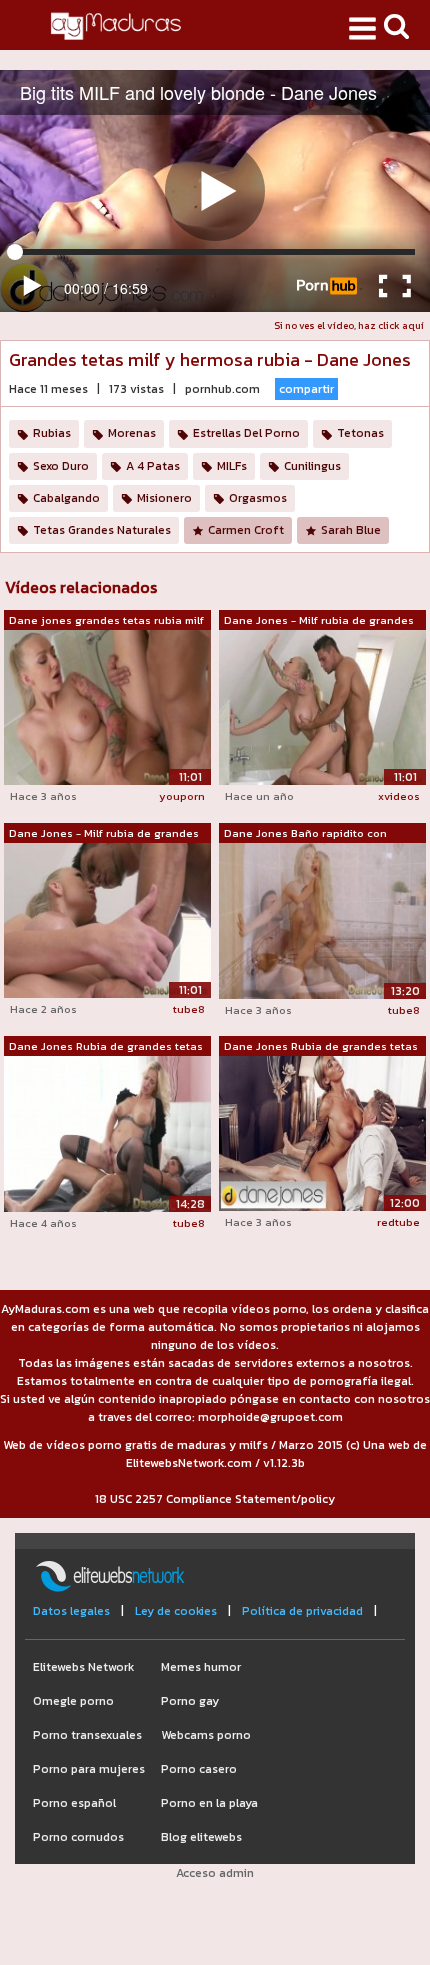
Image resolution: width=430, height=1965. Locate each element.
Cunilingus (312, 466)
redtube (398, 1222)
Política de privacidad (302, 1611)
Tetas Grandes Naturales (102, 530)
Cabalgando (66, 498)
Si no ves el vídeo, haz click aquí (349, 325)
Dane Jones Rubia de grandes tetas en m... (106, 1047)
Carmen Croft (246, 530)
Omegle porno (73, 1701)
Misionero (164, 498)
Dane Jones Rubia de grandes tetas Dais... (321, 1047)
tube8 (189, 1009)
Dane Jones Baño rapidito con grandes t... (305, 834)
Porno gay (190, 1701)
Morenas (132, 433)
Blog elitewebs (201, 1837)
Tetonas (360, 433)
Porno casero (199, 1769)
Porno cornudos (78, 1837)
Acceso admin (215, 1873)
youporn (182, 796)
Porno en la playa (209, 1803)
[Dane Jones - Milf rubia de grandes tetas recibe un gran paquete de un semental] (322, 707)
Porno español (74, 1803)
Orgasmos (258, 498)
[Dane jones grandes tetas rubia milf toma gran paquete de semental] (107, 707)
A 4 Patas (153, 466)
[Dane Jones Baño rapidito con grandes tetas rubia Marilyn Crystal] (322, 920)
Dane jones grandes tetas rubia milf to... (106, 621)
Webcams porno (206, 1735)
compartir (306, 389)
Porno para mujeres (89, 1769)
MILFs (232, 466)
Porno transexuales (87, 1735)
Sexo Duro (61, 466)
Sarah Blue (351, 530)
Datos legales (71, 1611)
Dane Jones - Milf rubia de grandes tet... (319, 621)
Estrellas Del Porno (246, 433)
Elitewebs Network (83, 1667)
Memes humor (201, 1667)
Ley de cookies (176, 1611)
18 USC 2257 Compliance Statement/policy (215, 1499)
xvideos (399, 796)
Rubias (52, 433)
